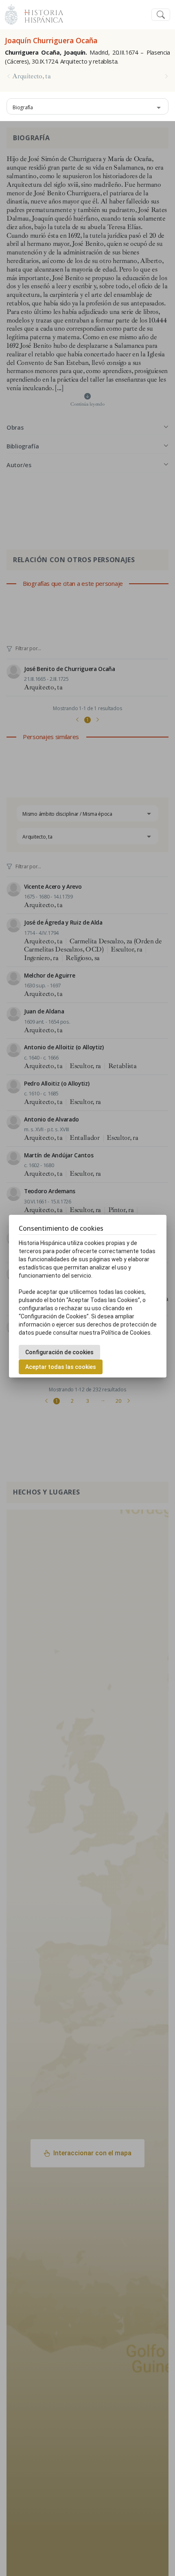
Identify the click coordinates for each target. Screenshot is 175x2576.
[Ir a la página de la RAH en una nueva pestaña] (11, 14)
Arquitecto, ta (32, 76)
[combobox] (87, 106)
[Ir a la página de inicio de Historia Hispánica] (40, 14)
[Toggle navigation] (161, 15)
